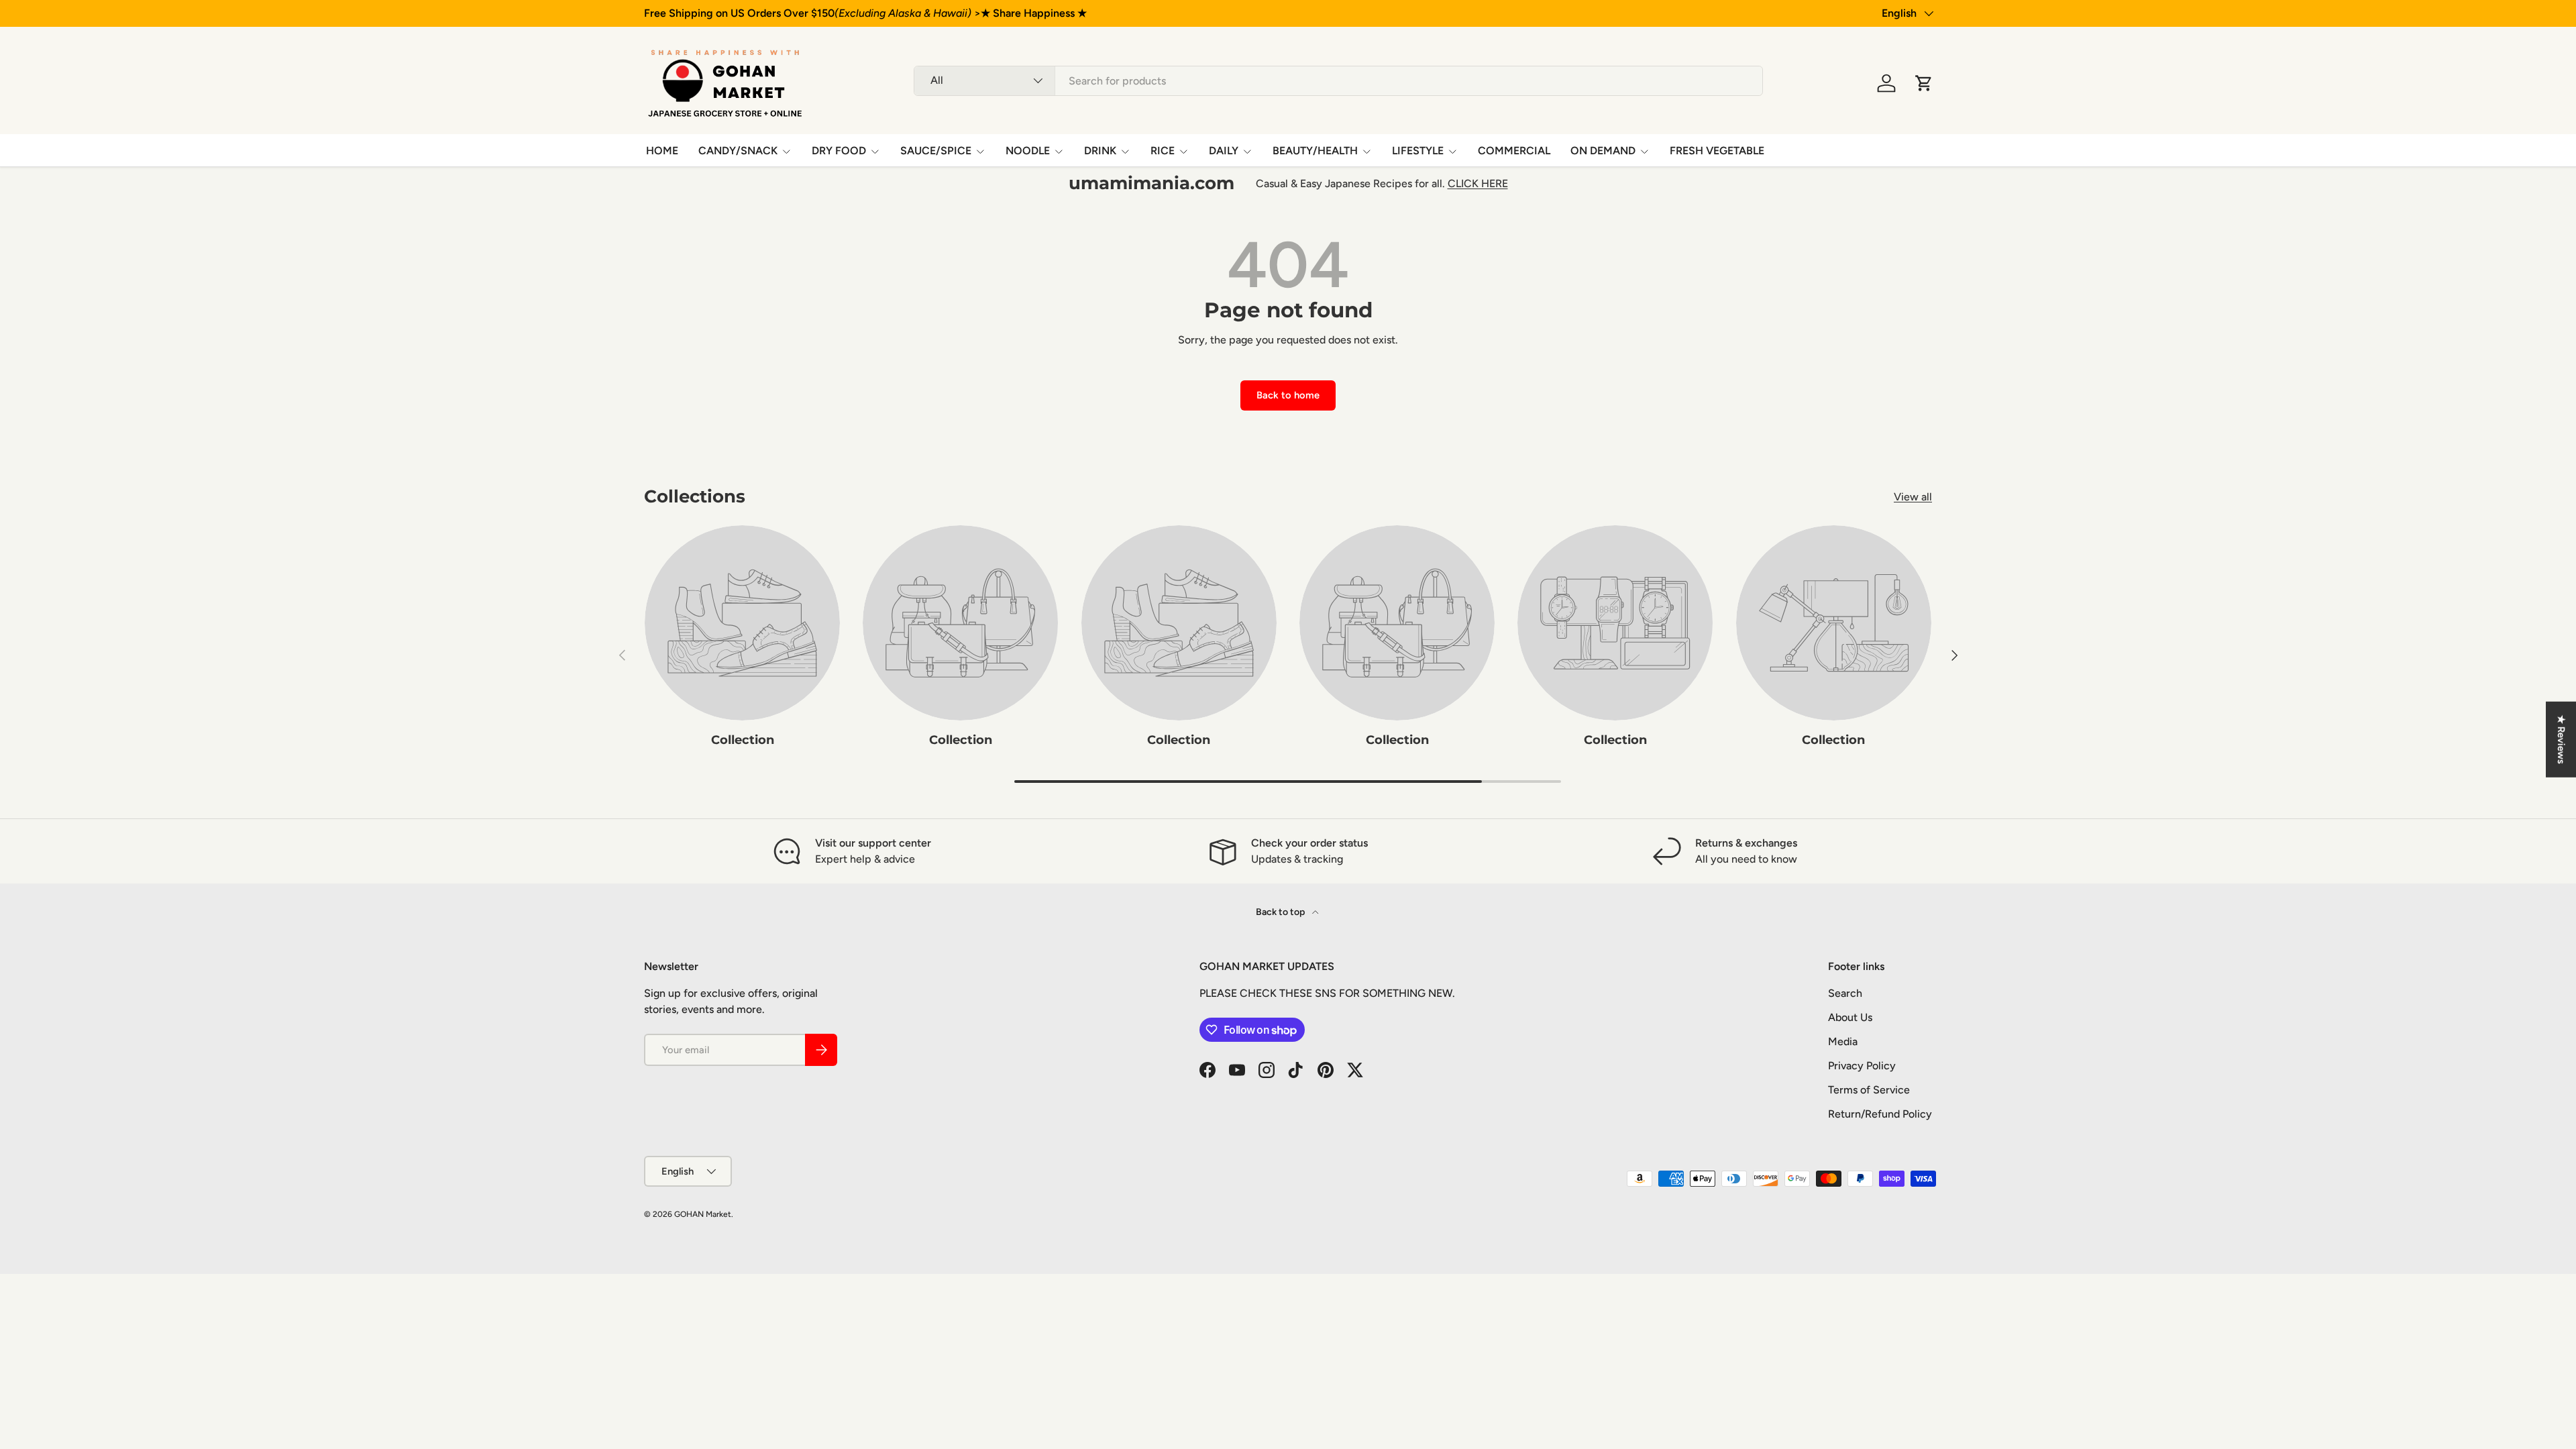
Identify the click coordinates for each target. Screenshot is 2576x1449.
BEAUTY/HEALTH (1315, 151)
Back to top (1281, 912)
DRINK (1100, 151)
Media (1843, 1041)
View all (1913, 497)
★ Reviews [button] (2561, 740)
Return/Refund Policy (1880, 1114)
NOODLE (1028, 151)
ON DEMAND (1603, 151)
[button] (1924, 83)
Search (1845, 993)
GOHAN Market (703, 1214)
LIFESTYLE (1418, 151)
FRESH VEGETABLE (1717, 151)
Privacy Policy (1862, 1066)
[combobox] (1338, 81)
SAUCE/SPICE (936, 151)
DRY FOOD (839, 151)
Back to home (1288, 395)
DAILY (1224, 151)
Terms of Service (1869, 1090)
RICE (1163, 151)
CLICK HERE (1478, 183)
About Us (1850, 1017)
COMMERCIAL (1514, 151)
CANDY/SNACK (738, 151)
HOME (662, 151)
